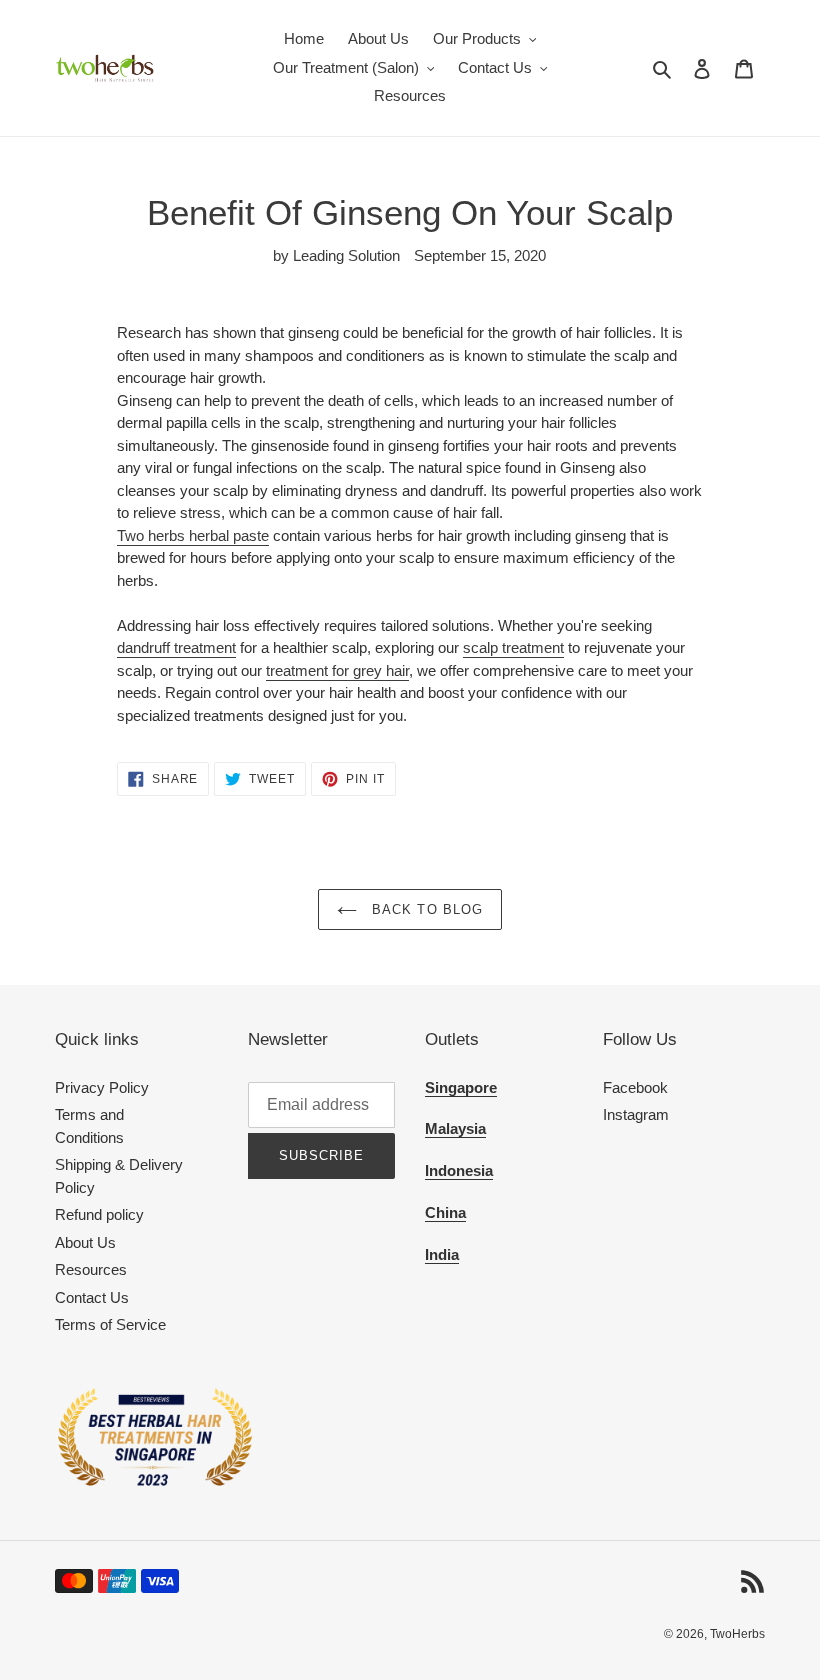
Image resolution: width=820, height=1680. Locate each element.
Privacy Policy (102, 1087)
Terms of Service (110, 1324)
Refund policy (99, 1214)
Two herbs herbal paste (193, 535)
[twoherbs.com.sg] (155, 1483)
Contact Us (92, 1297)
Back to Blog (425, 909)
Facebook (635, 1087)
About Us (85, 1242)
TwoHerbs (737, 1634)
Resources (91, 1269)
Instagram (636, 1114)
